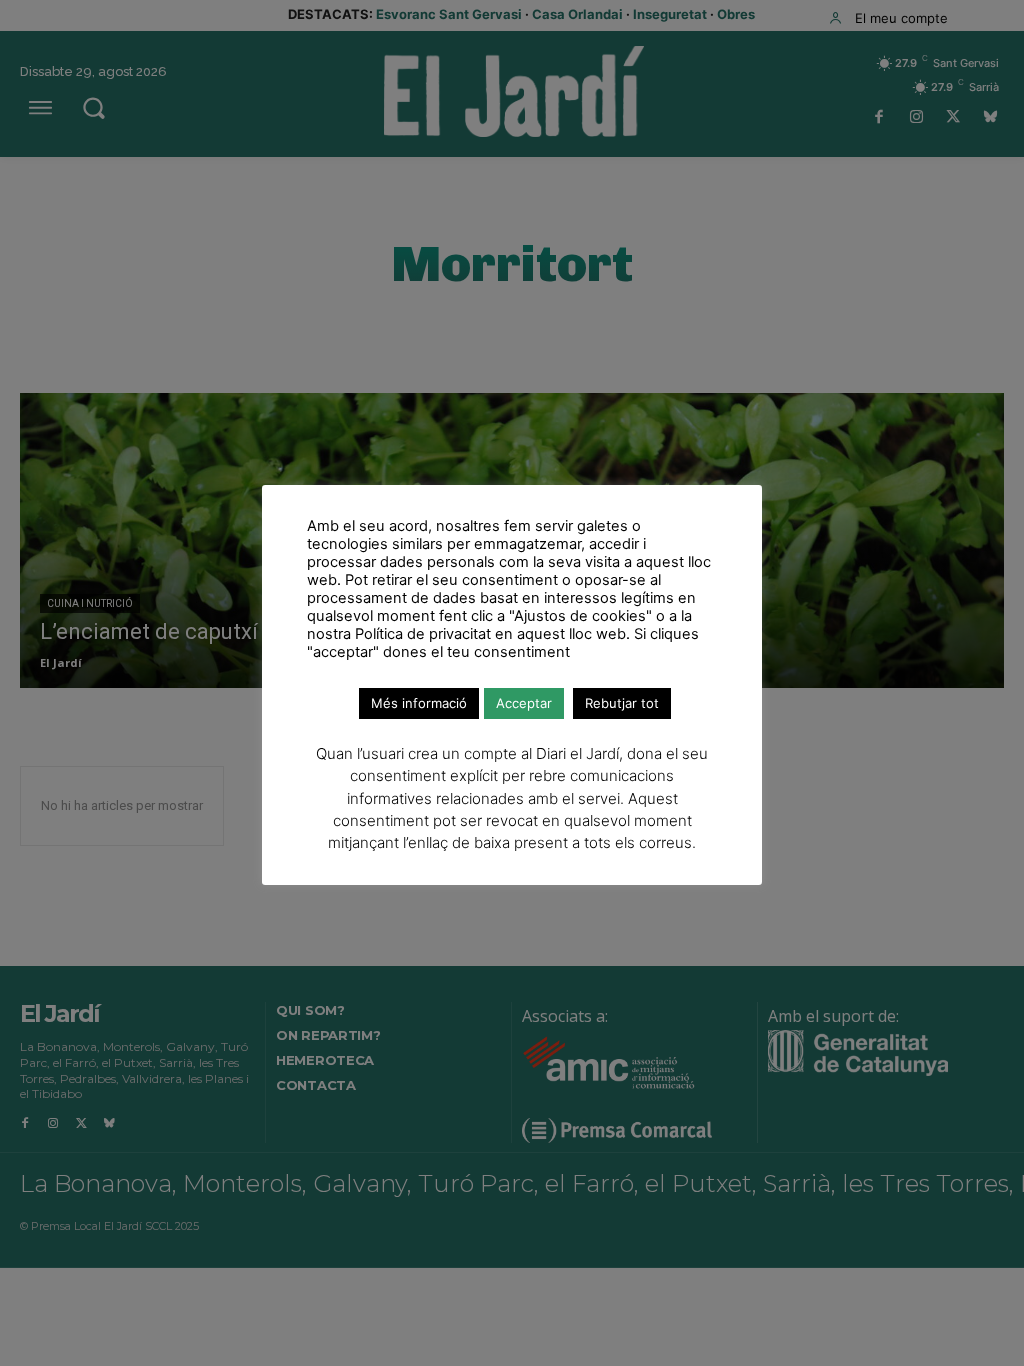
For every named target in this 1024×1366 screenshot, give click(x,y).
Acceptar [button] (524, 703)
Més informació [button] (419, 703)
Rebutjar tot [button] (622, 703)
